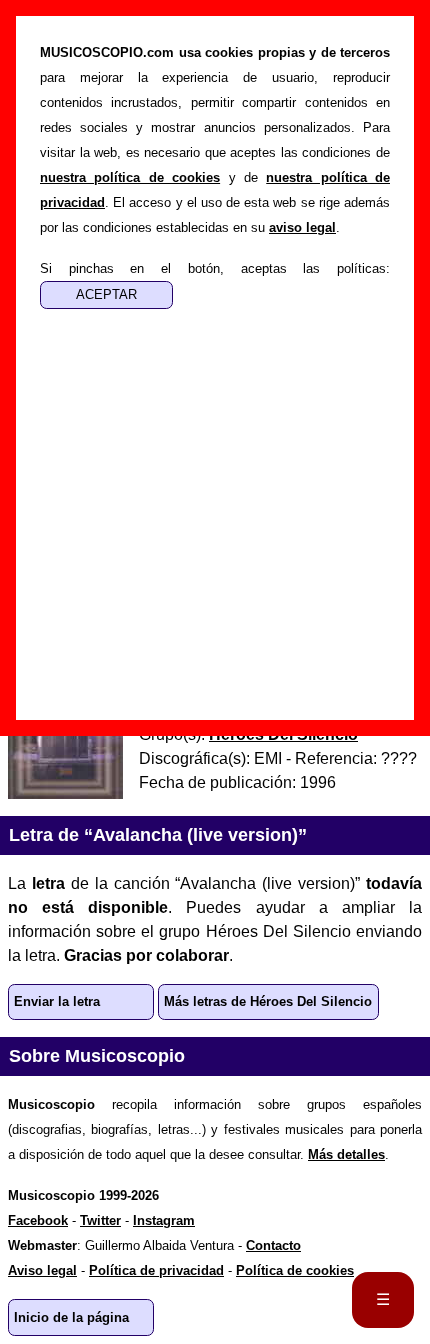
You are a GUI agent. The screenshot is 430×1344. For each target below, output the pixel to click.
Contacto (273, 1245)
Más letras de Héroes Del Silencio (268, 1001)
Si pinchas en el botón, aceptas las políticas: (215, 268)
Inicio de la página (71, 1317)
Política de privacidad (156, 1270)
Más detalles (346, 1154)
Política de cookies (295, 1270)
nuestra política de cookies (130, 177)
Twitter (100, 1220)
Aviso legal (42, 1270)
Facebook (38, 1220)
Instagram (164, 1220)
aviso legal (302, 227)
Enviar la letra (57, 1001)
